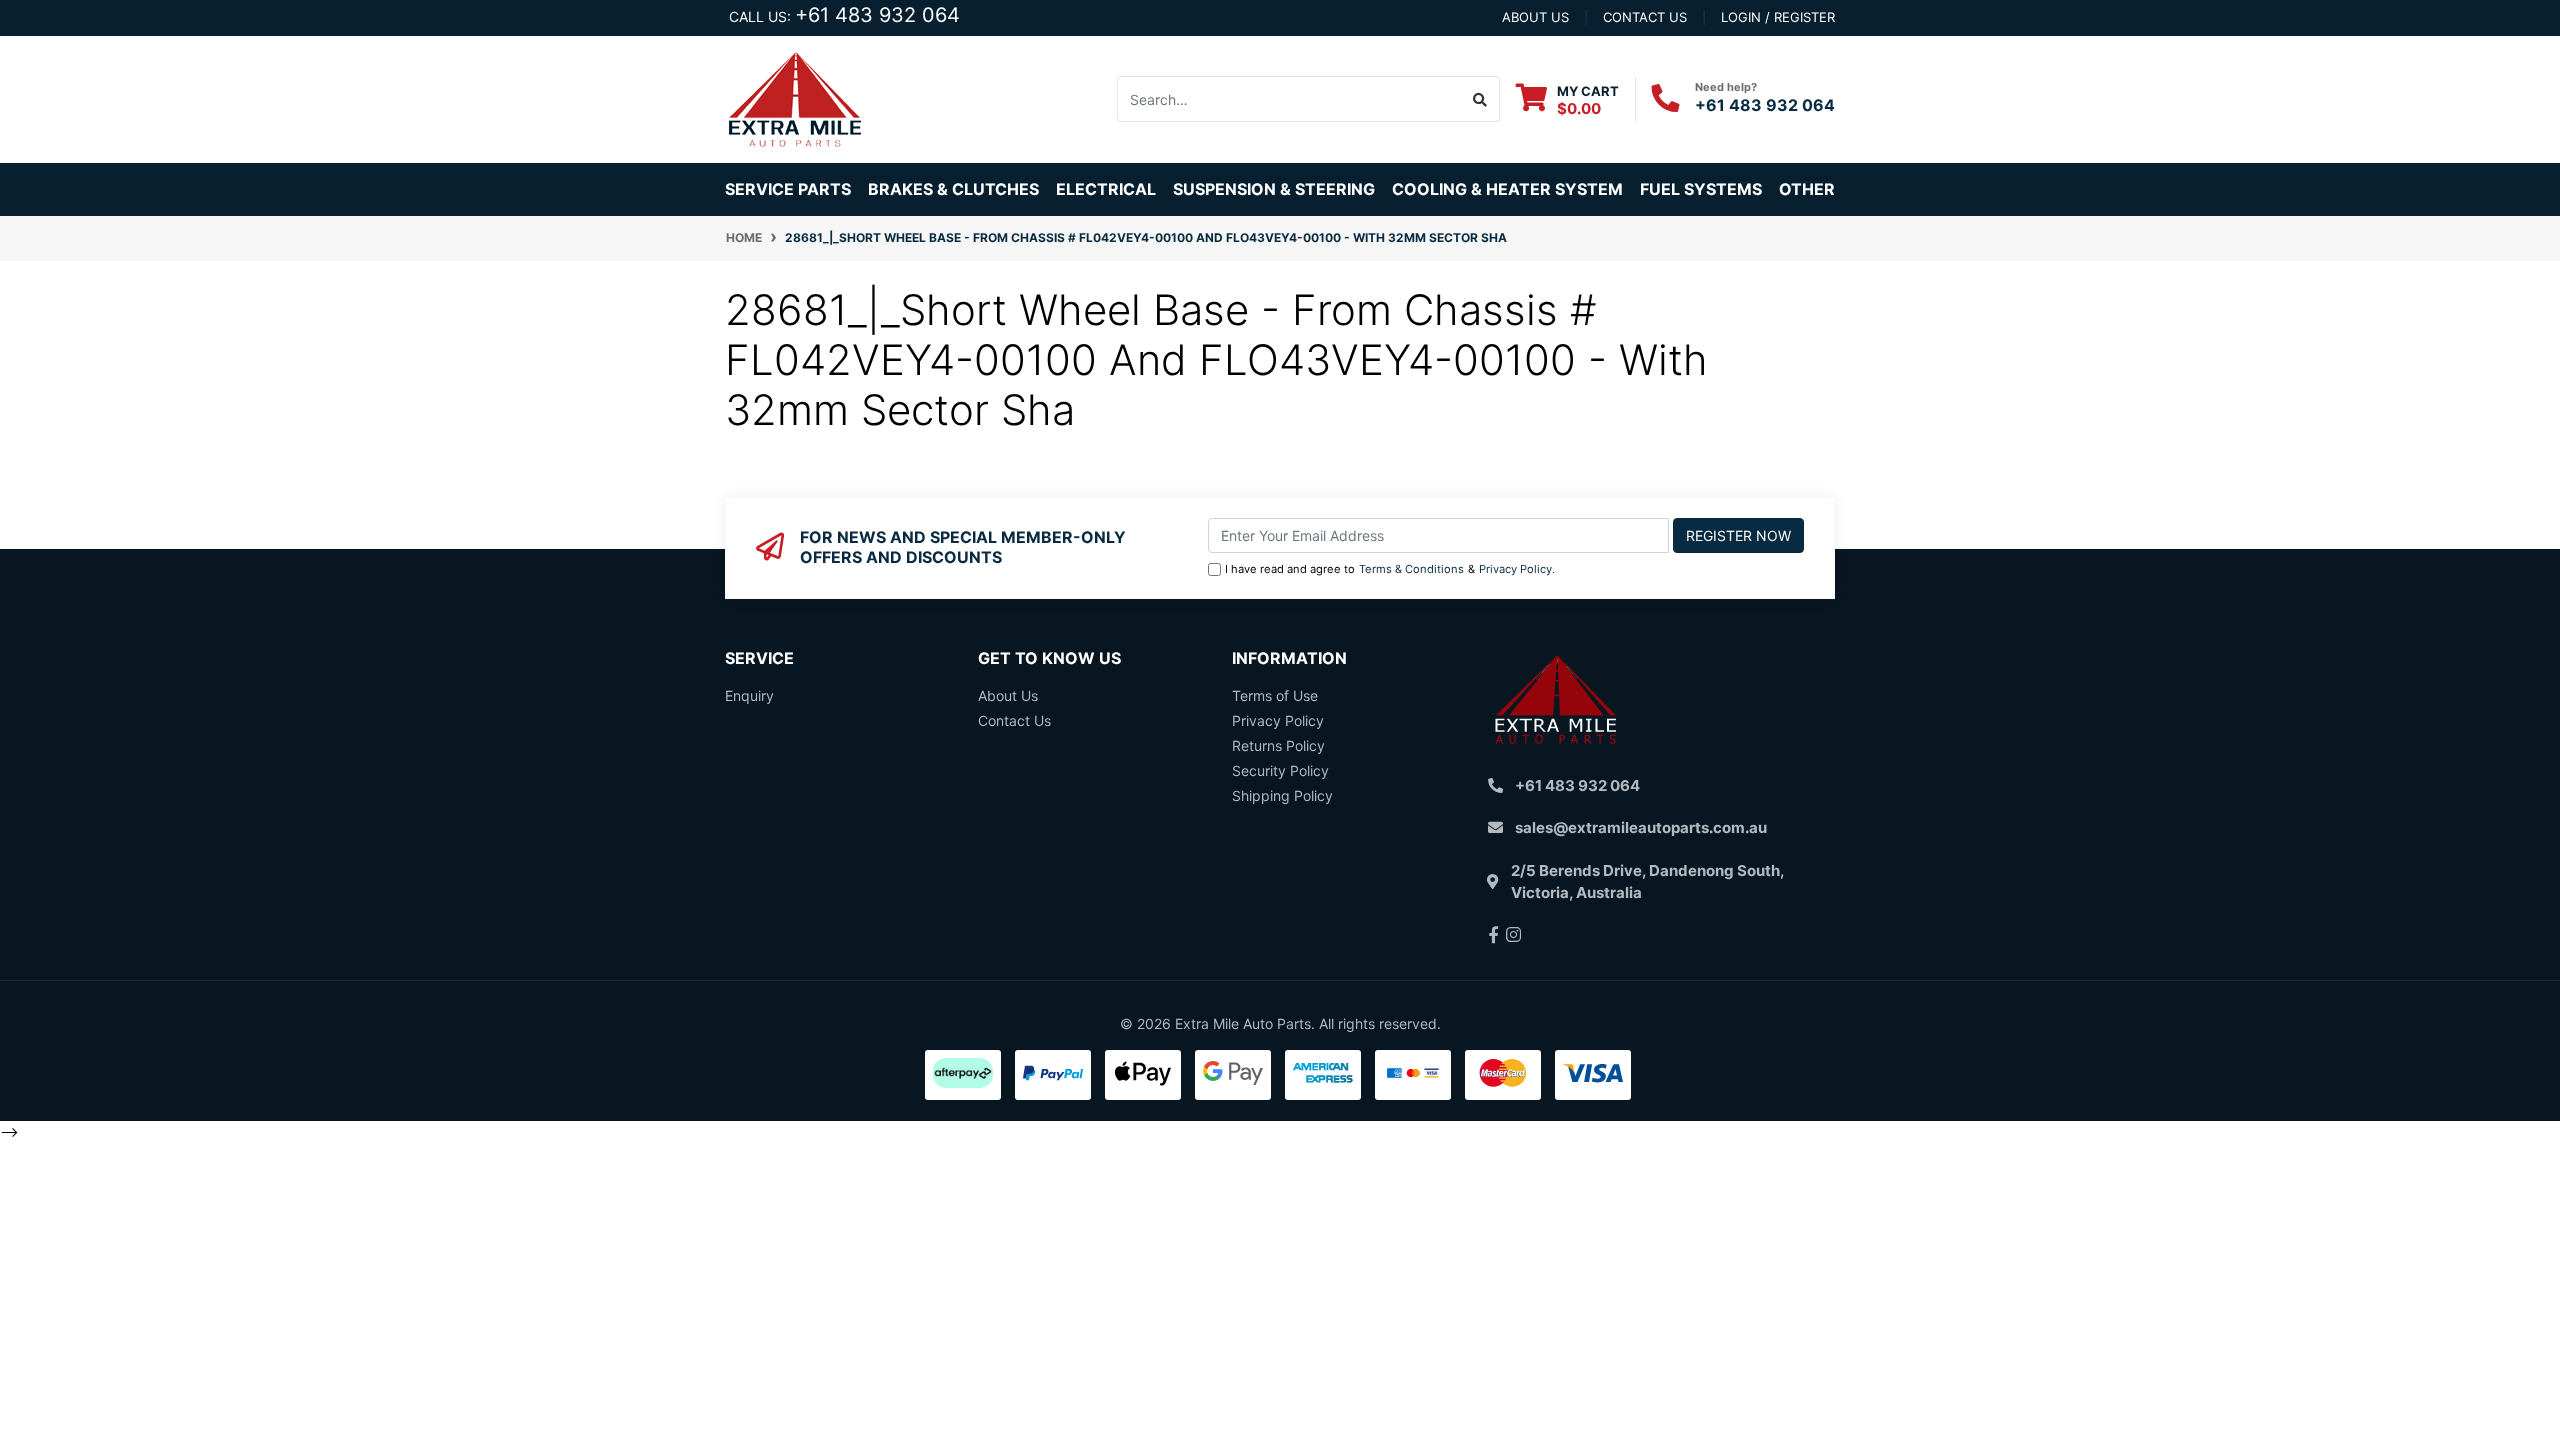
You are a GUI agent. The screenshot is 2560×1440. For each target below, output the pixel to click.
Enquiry (749, 695)
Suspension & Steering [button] (1274, 189)
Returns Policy (1278, 745)
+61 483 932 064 (877, 15)
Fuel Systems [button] (1701, 189)
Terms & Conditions (1411, 569)
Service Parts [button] (788, 189)
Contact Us (1014, 720)
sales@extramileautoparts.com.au (1641, 827)
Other (1807, 189)
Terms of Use (1275, 695)
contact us (1645, 17)
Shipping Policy (1282, 795)
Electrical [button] (1106, 189)
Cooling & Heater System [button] (1507, 189)
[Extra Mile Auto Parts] (795, 97)
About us (1535, 17)
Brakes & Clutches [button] (953, 189)
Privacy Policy (1515, 569)
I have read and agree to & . (1390, 569)
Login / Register (1778, 17)
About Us (1008, 695)
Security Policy (1280, 770)
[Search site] (1480, 99)
